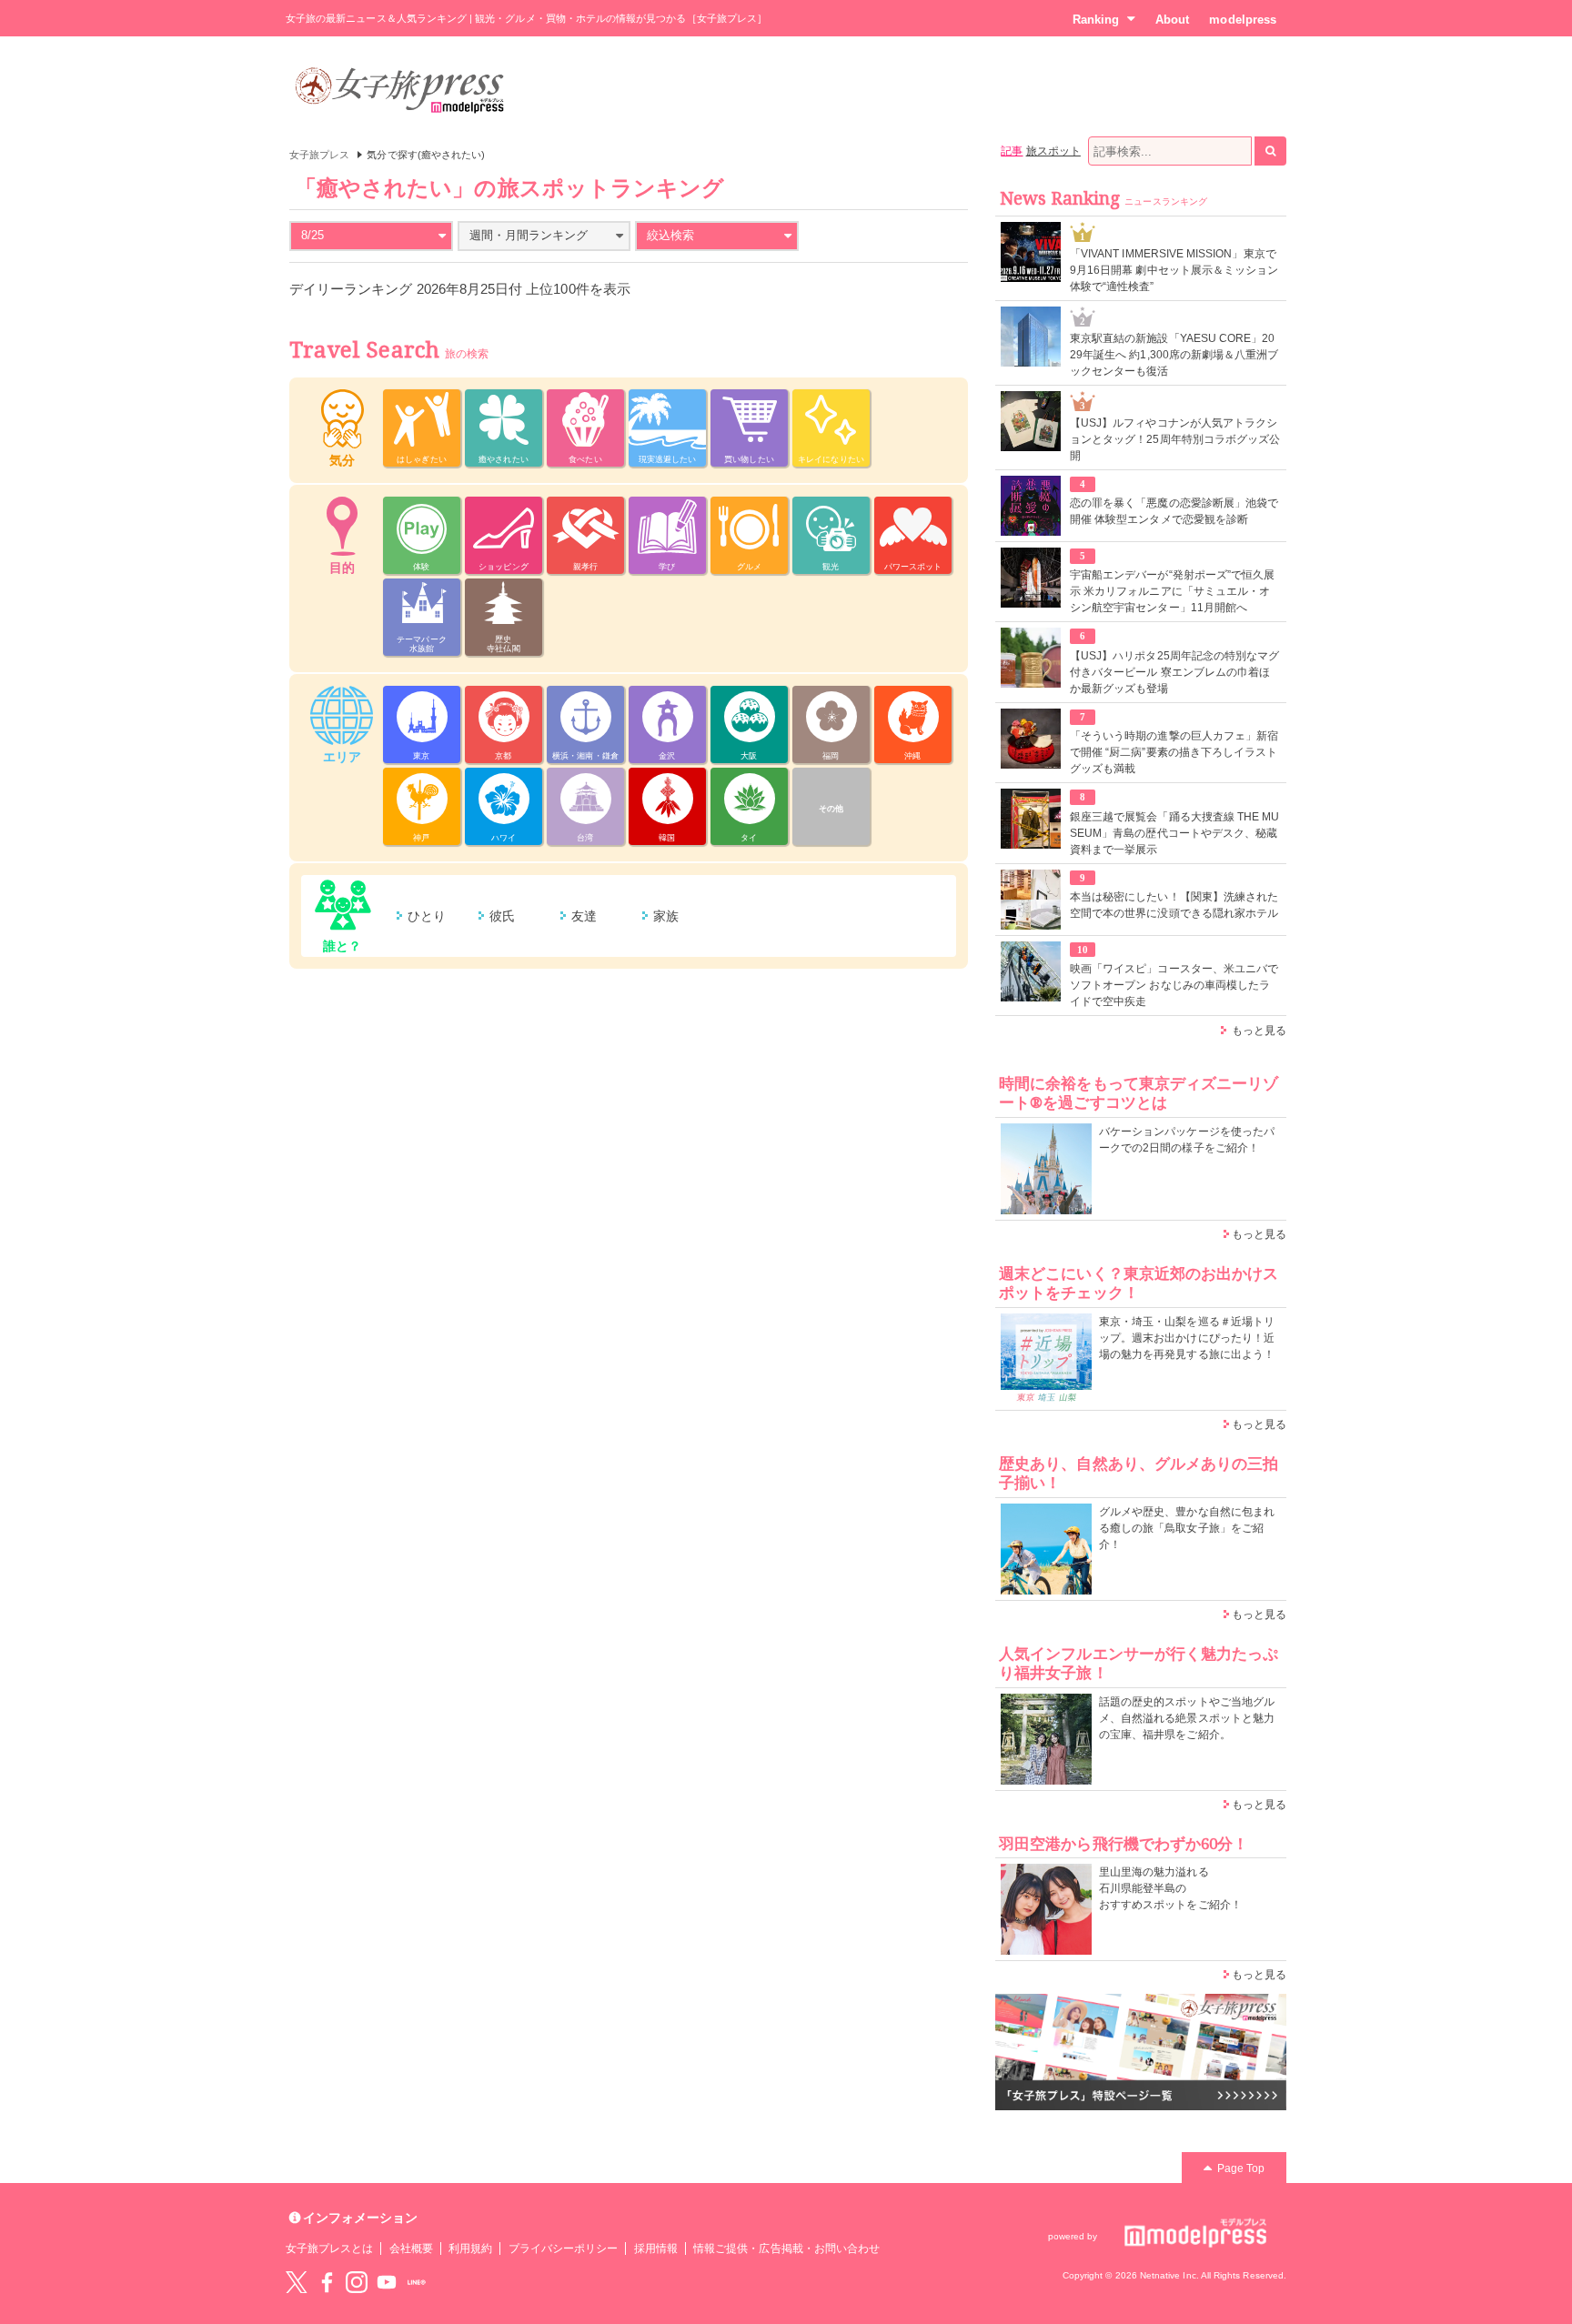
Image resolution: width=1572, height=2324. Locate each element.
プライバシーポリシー (564, 2249)
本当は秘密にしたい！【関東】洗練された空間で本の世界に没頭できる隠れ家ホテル (1174, 905)
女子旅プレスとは (329, 2249)
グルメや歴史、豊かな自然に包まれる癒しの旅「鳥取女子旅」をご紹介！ (1187, 1528)
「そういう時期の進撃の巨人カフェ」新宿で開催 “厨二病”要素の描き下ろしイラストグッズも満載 (1174, 752)
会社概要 (411, 2249)
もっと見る (1259, 1031)
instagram (357, 2282)
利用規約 (470, 2249)
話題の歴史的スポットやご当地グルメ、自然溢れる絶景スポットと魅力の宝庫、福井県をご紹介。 (1187, 1718)
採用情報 (656, 2249)
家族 (666, 916)
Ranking (1096, 20)
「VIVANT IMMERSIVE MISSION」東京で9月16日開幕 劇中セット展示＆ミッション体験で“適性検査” (1174, 270)
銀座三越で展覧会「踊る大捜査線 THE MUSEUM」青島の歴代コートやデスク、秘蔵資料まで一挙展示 (1174, 833)
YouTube (387, 2282)
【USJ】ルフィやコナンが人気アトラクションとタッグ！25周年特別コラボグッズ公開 (1175, 439)
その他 (831, 809)
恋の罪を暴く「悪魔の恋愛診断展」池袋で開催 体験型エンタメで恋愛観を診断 (1174, 511)
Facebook (327, 2282)
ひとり (427, 916)
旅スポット (1053, 151)
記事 (1012, 151)
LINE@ (417, 2282)
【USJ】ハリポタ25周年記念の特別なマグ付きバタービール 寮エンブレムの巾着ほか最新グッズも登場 (1174, 672)
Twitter (297, 2282)
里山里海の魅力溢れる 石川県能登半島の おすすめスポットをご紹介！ (1170, 1888)
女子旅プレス (319, 155)
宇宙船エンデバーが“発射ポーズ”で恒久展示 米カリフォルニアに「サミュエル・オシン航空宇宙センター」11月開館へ (1172, 591)
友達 (584, 916)
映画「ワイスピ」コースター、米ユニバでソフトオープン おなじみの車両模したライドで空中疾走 (1174, 985)
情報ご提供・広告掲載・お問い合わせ (786, 2249)
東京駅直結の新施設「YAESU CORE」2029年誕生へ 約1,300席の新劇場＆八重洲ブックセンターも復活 (1174, 355)
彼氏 (502, 916)
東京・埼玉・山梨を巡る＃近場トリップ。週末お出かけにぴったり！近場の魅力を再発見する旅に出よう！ (1187, 1338)
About (1172, 20)
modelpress (1243, 20)
